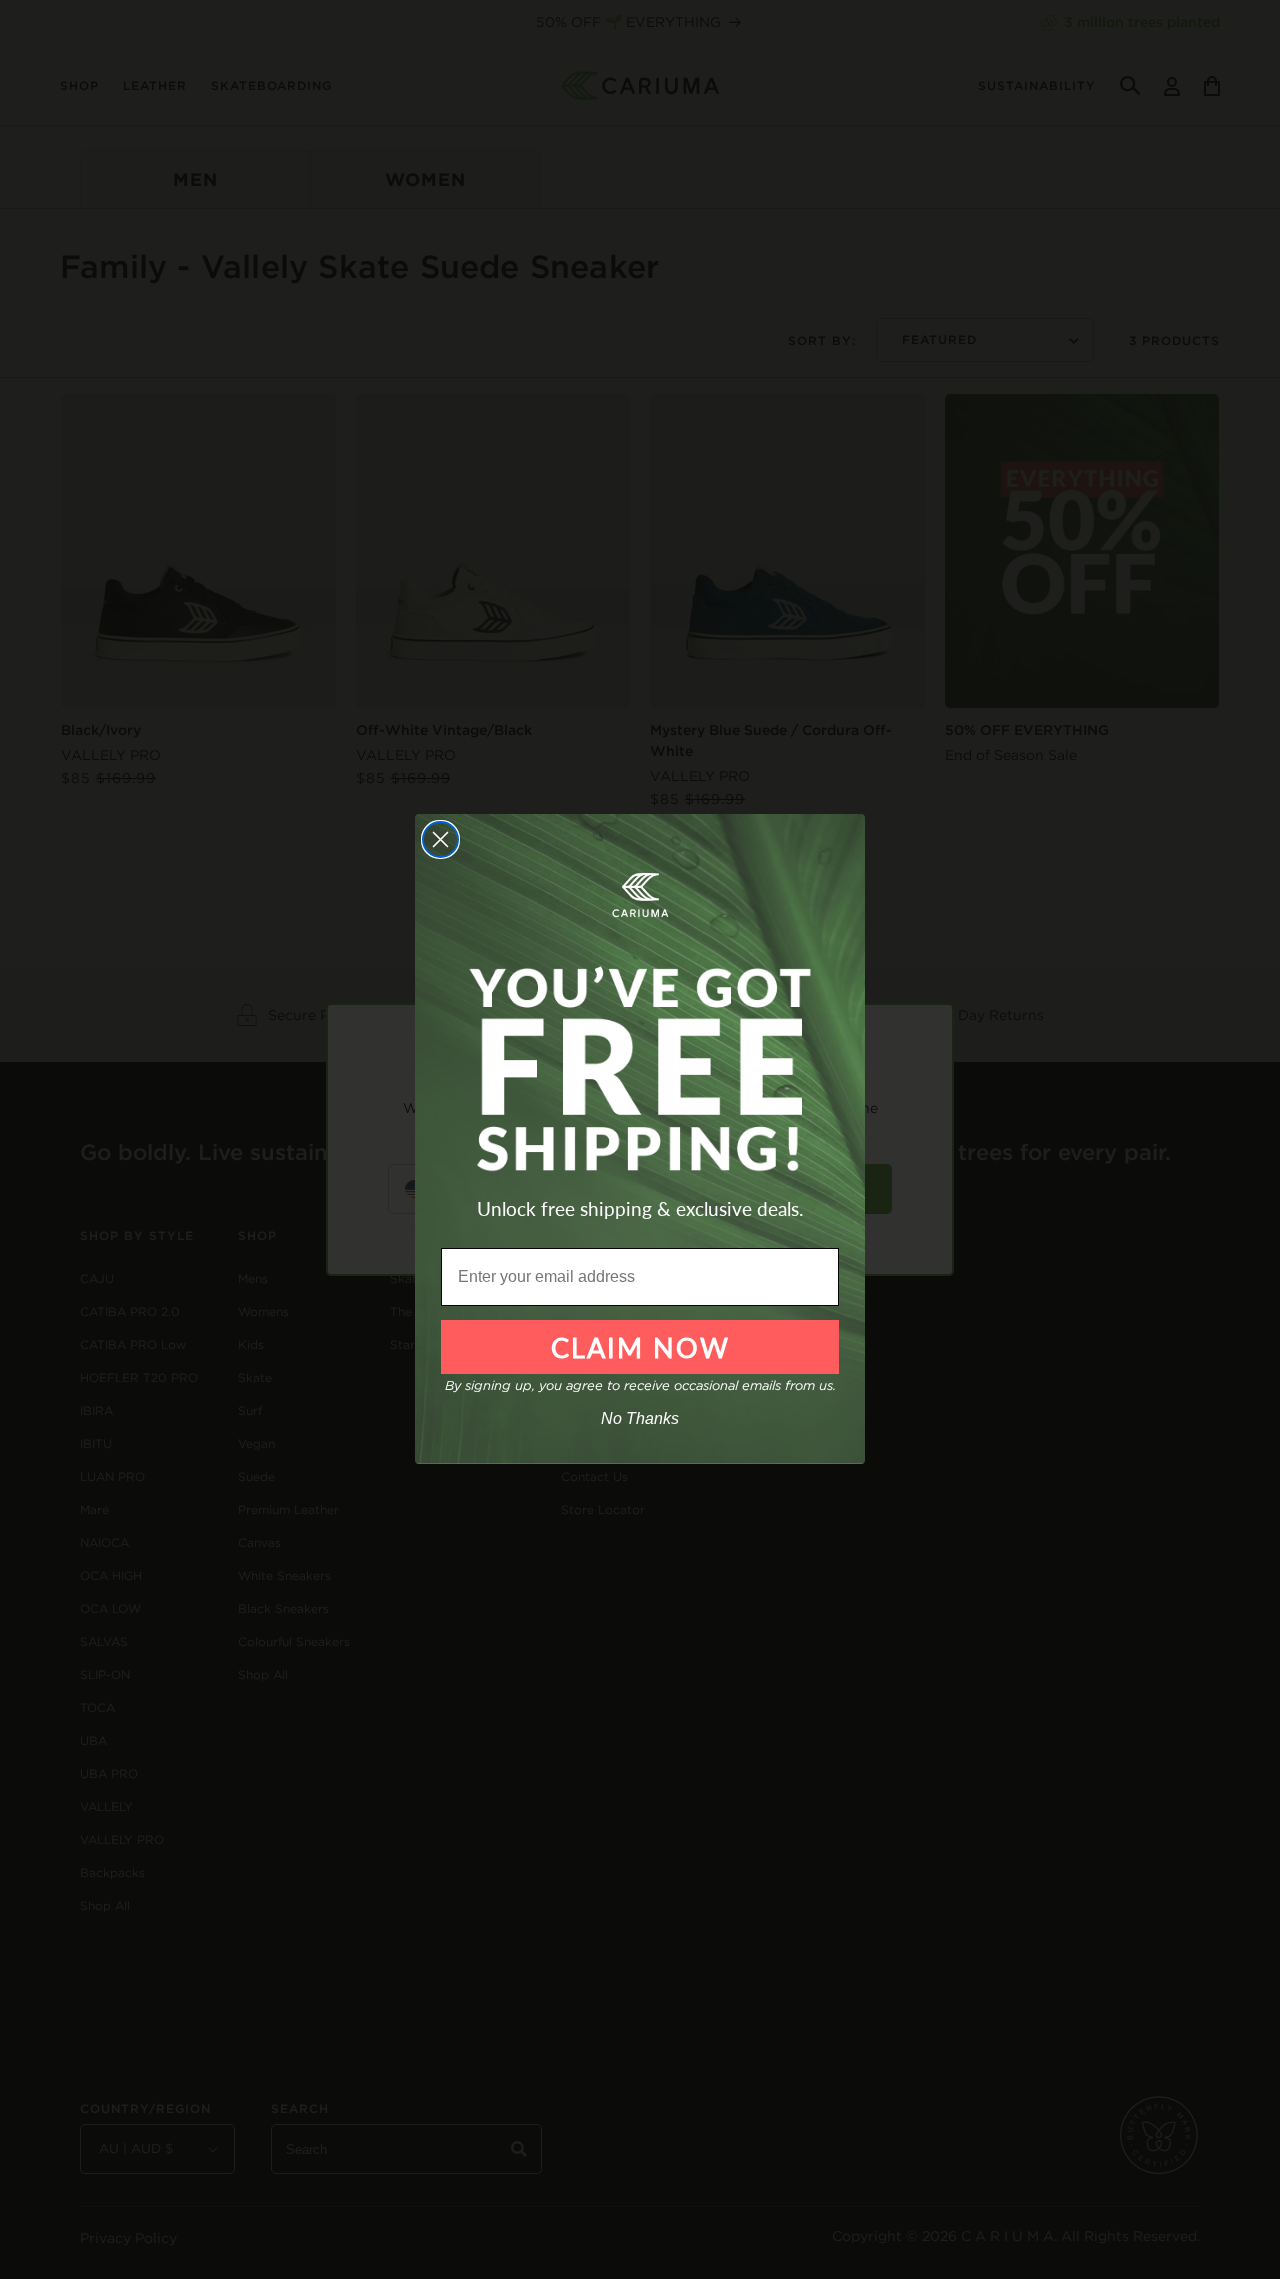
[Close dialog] (440, 839)
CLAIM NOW (640, 1347)
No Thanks (640, 1419)
